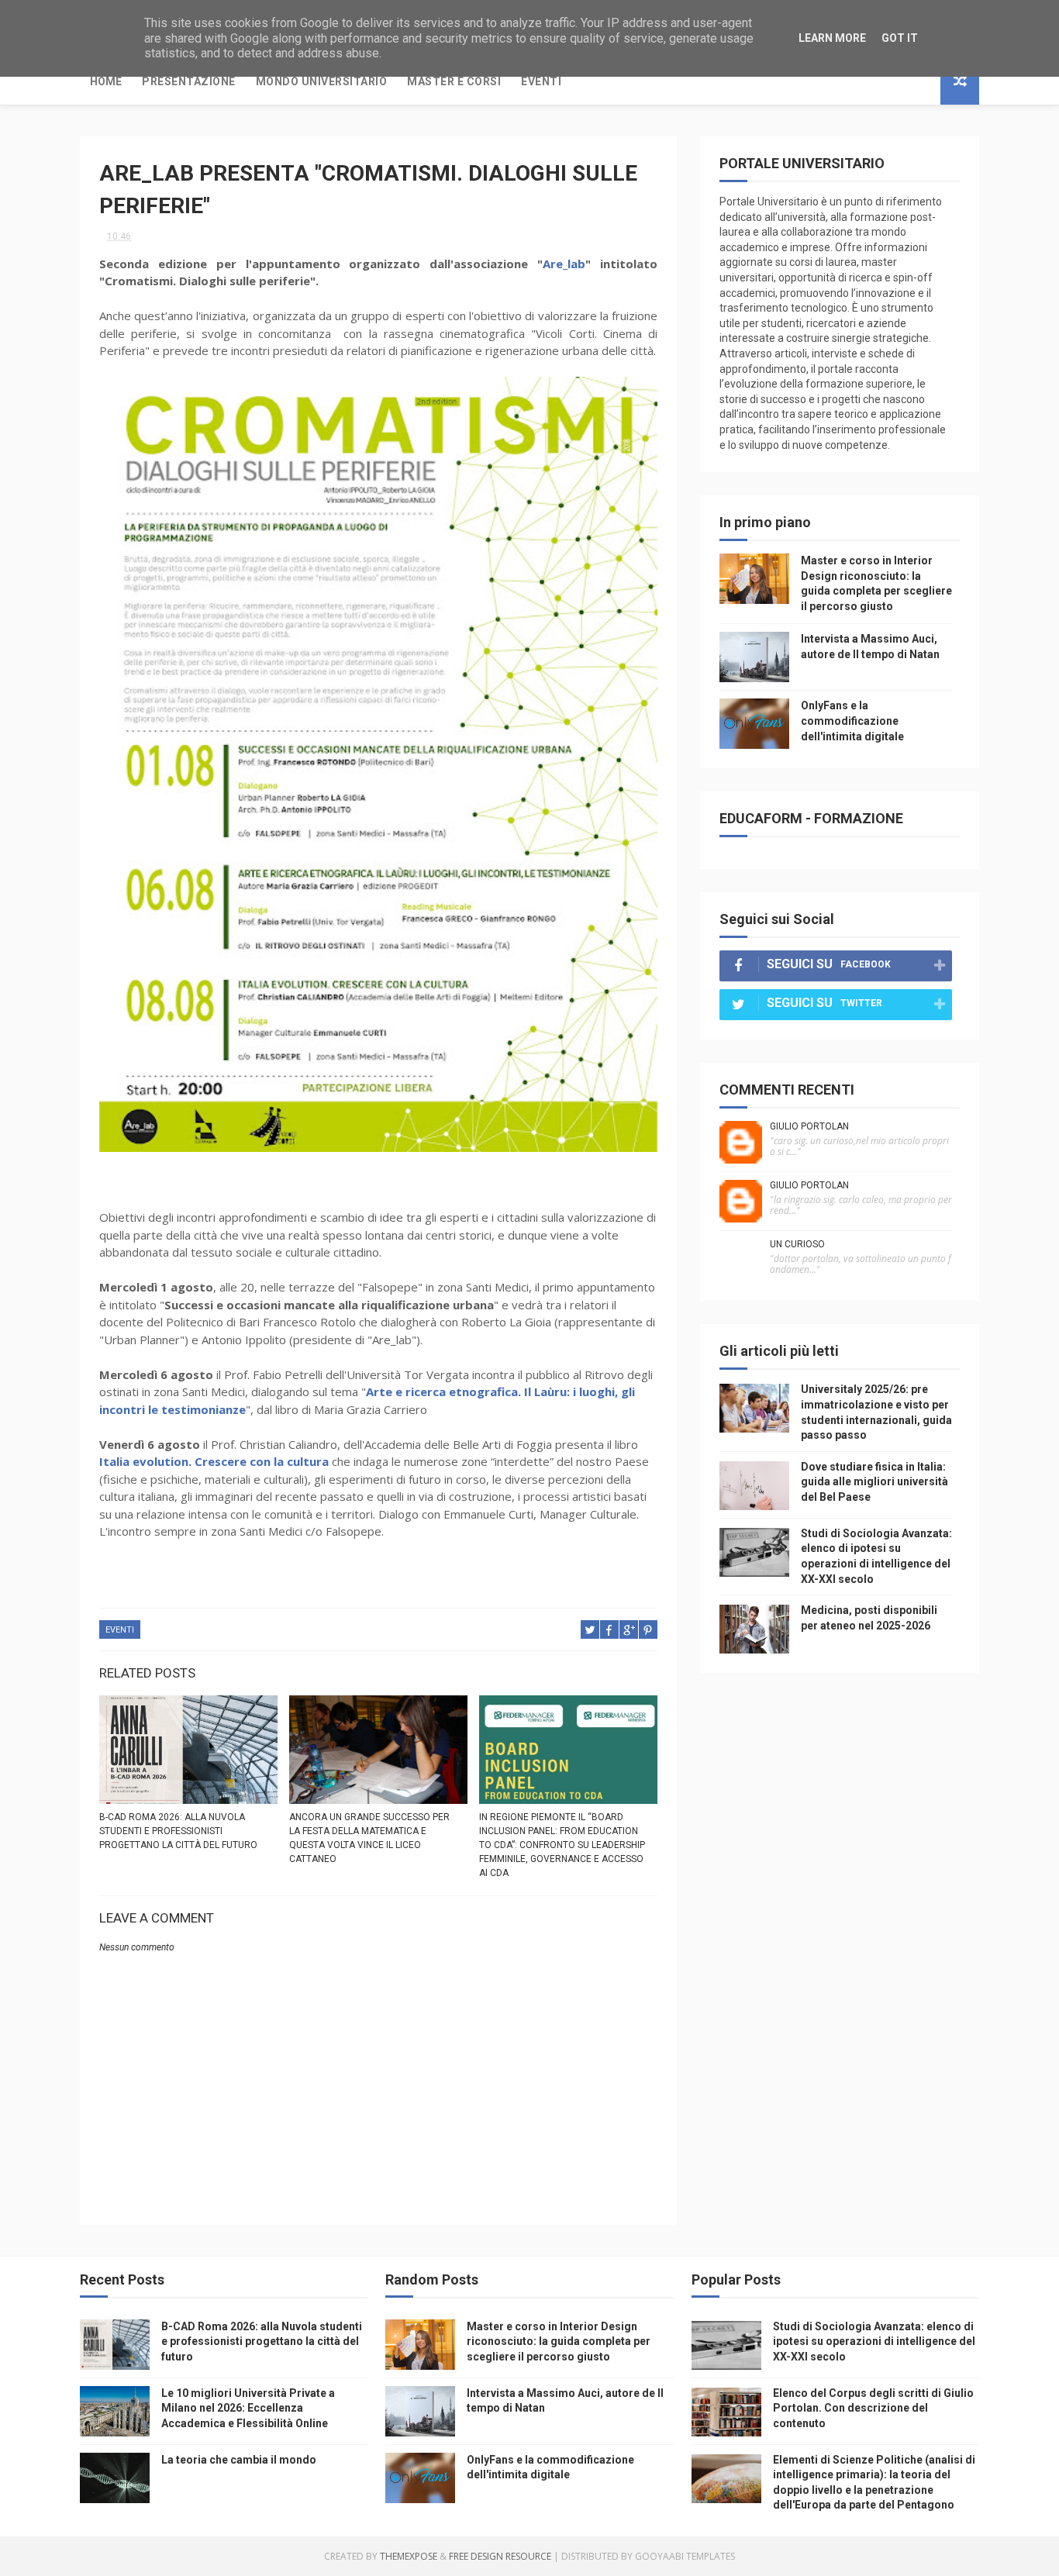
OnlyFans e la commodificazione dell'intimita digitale (852, 721)
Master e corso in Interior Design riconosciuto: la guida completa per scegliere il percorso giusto (559, 2342)
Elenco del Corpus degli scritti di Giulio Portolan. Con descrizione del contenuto (873, 2408)
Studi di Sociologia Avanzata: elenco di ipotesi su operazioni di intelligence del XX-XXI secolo (874, 2342)
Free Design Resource (500, 2556)
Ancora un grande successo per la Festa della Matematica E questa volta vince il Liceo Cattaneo (369, 1838)
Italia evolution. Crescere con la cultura (214, 1461)
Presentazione (189, 81)
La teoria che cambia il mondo (239, 2460)
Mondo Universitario (322, 81)
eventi (120, 1630)
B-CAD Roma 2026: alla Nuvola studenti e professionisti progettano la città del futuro (178, 1831)
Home (106, 81)
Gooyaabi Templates (685, 2556)
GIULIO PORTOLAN (809, 1126)
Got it (900, 38)
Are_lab (564, 264)
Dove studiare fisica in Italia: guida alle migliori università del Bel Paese (874, 1482)
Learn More (832, 38)
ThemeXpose (409, 2556)
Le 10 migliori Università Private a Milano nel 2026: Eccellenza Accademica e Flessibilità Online (248, 2408)
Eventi (541, 81)
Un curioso (797, 1244)
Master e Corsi (454, 81)
